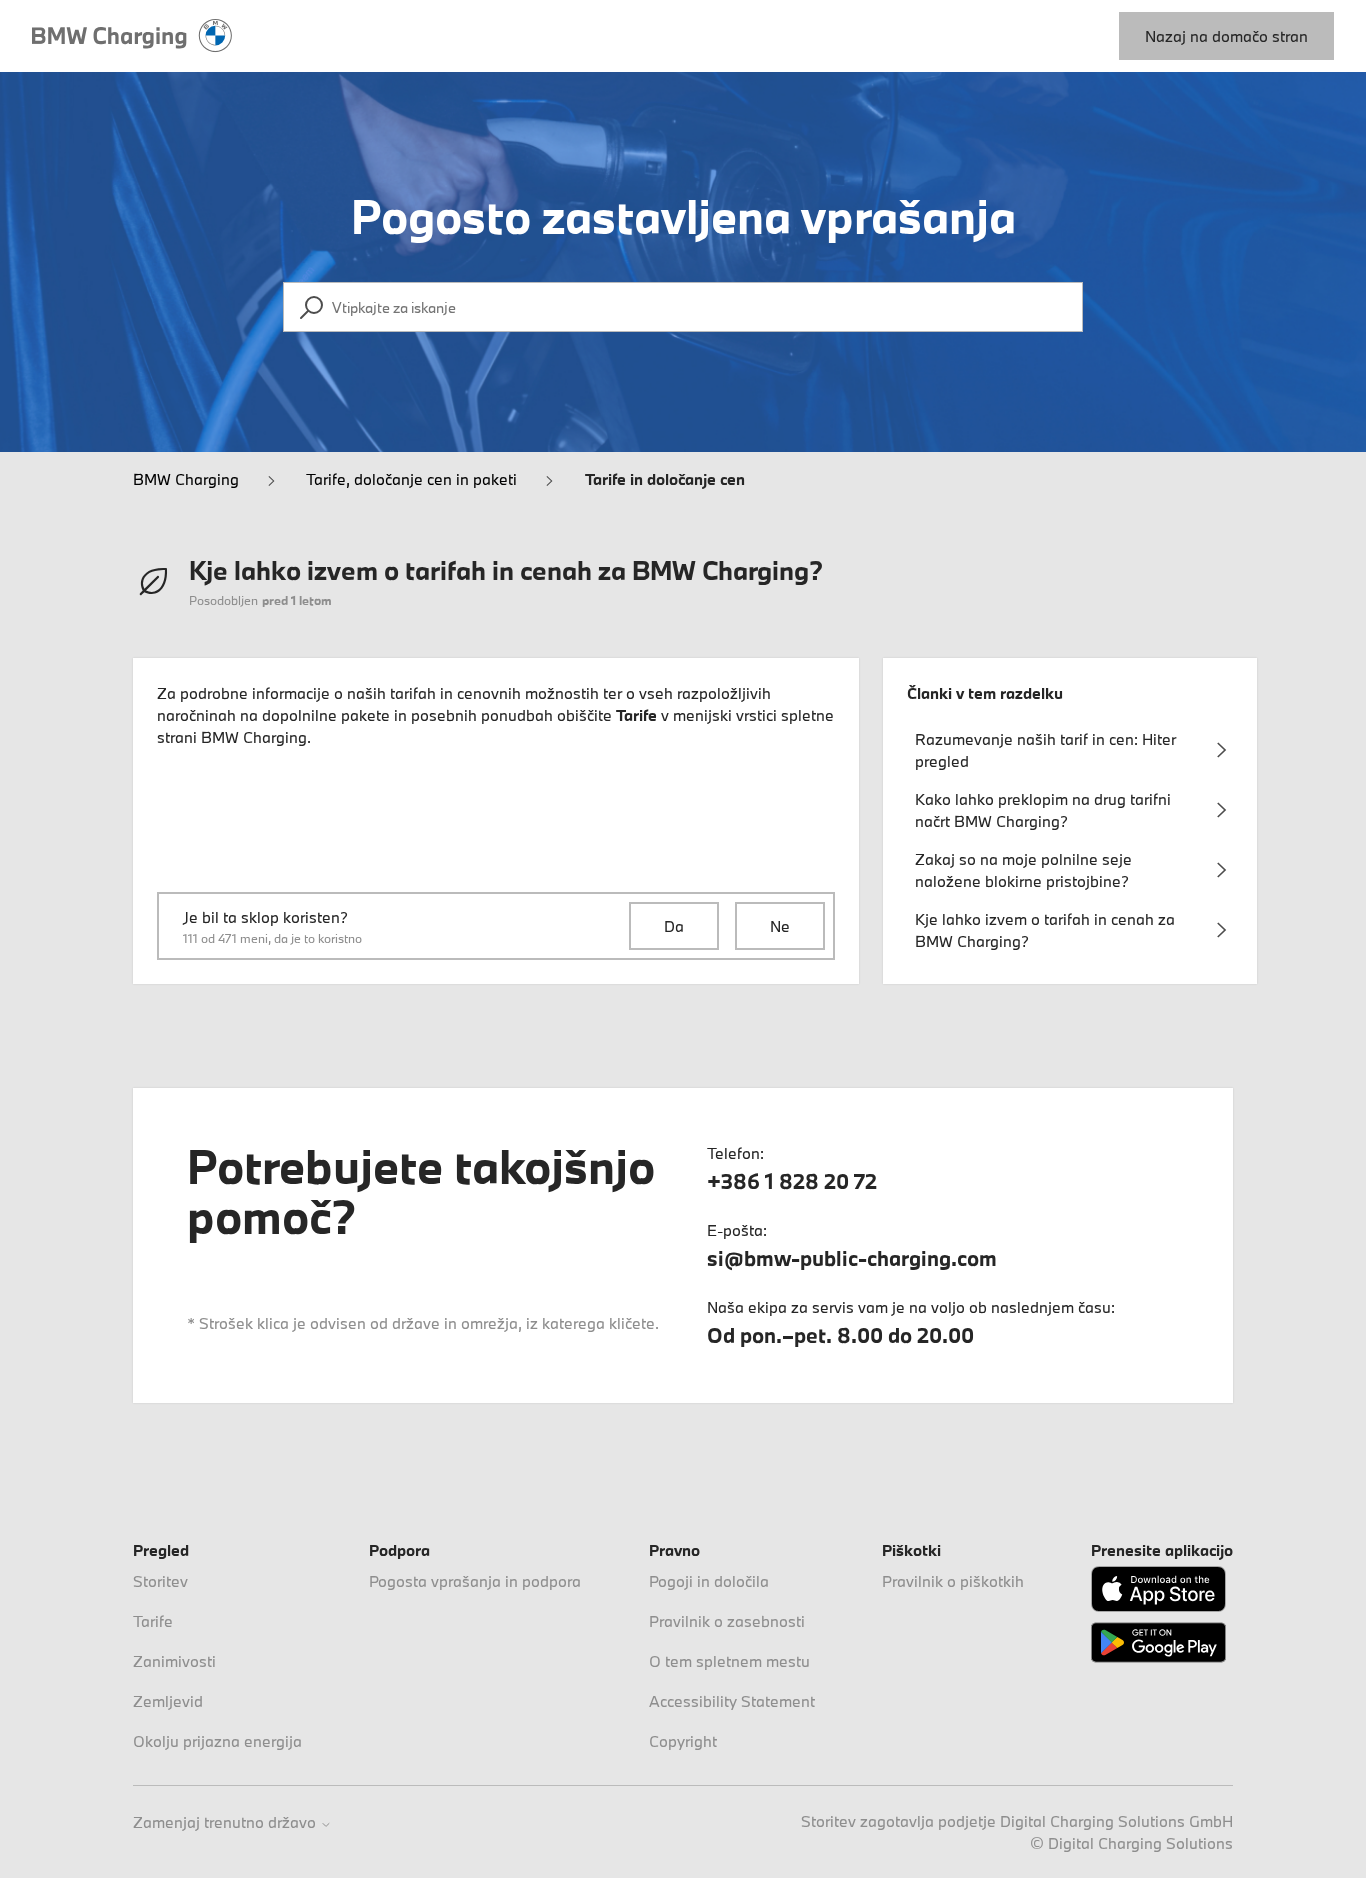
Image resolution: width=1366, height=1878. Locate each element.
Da (674, 926)
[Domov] (132, 36)
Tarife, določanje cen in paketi (411, 479)
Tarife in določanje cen (665, 479)
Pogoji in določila (709, 1581)
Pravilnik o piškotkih (953, 1581)
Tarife (153, 1621)
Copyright (683, 1741)
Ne (780, 926)
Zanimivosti (174, 1661)
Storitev (160, 1581)
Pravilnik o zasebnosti (727, 1621)
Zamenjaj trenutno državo (226, 1822)
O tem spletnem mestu (729, 1661)
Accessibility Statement (732, 1701)
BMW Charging (186, 479)
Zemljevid (168, 1701)
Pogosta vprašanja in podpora (475, 1581)
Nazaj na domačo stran (1226, 36)
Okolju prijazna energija (217, 1741)
